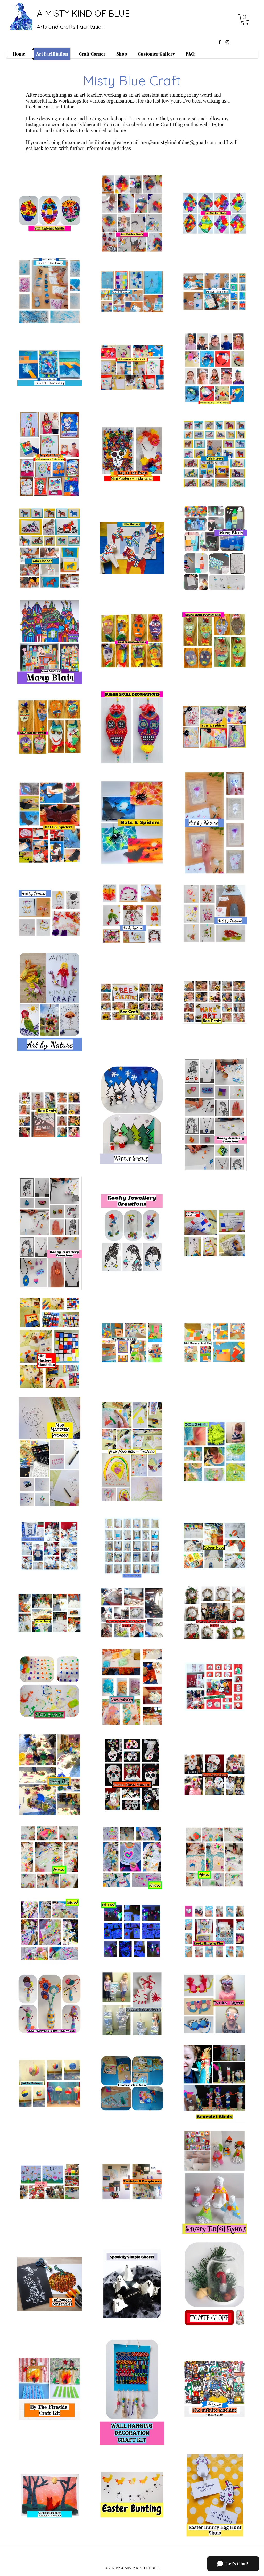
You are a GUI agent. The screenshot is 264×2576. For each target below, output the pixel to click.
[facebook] (220, 42)
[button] (245, 20)
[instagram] (227, 42)
